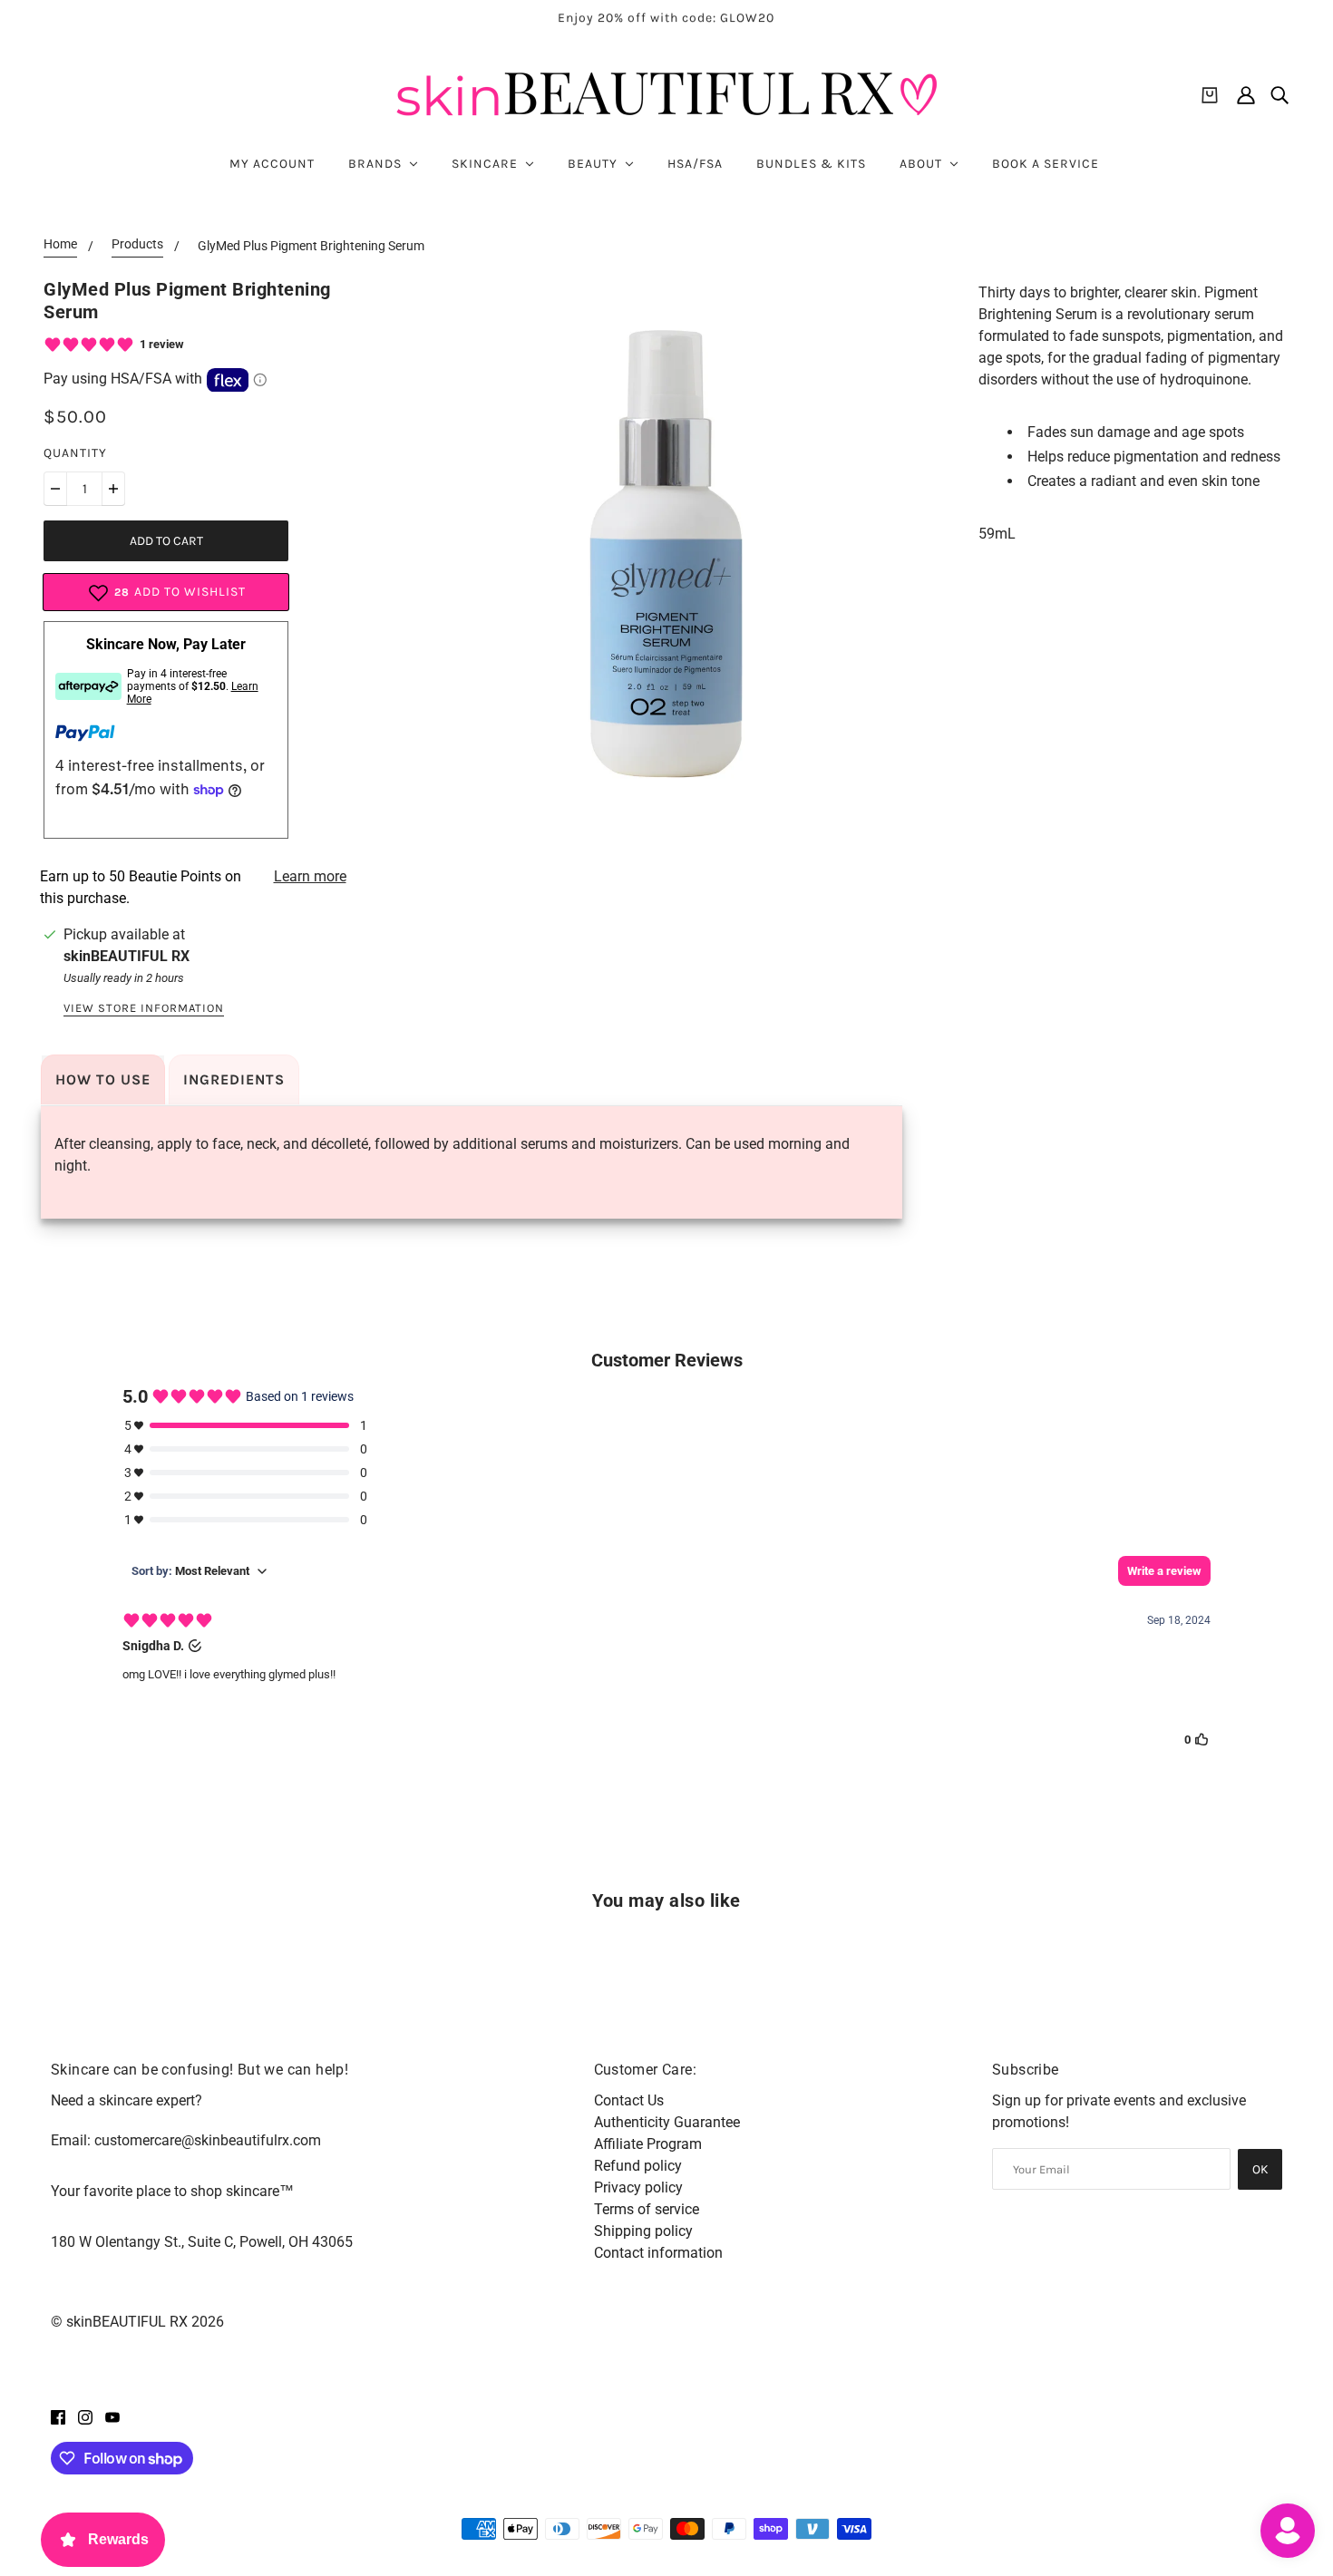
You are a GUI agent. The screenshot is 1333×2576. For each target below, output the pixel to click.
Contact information (658, 2253)
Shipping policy (643, 2231)
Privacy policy (638, 2187)
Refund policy (638, 2166)
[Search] (1279, 95)
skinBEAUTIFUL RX (126, 956)
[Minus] (55, 489)
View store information (144, 1008)
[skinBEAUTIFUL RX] (666, 95)
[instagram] (85, 2416)
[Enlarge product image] (666, 554)
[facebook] (58, 2416)
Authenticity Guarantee (667, 2122)
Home (60, 244)
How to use (103, 1079)
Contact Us (629, 2100)
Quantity (75, 453)
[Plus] (113, 489)
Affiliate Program (648, 2144)
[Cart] (1210, 95)
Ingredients (234, 1079)
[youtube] (112, 2416)
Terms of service (647, 2209)
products (137, 244)
